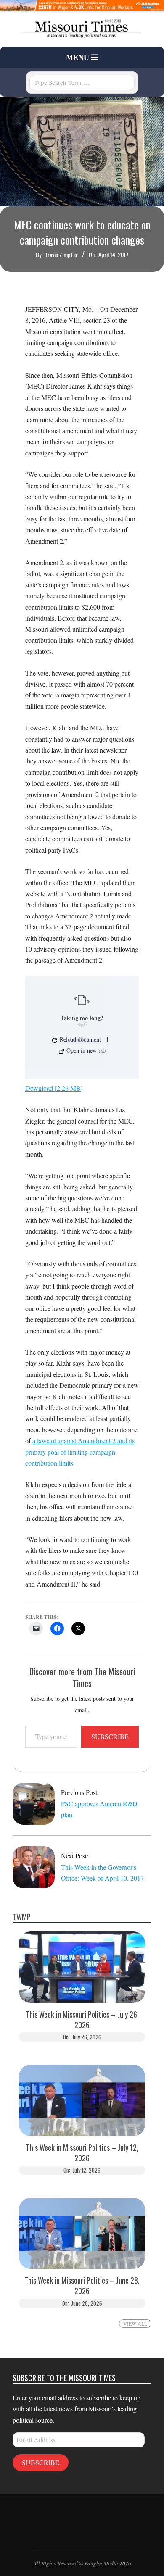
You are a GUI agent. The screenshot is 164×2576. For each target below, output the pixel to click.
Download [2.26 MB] (54, 1088)
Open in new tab (85, 1050)
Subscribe (110, 1736)
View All (135, 2323)
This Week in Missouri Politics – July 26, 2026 (82, 2020)
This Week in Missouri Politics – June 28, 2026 (82, 2286)
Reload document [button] (79, 1039)
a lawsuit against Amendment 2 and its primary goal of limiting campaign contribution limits (80, 1452)
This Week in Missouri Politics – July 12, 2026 (82, 2153)
